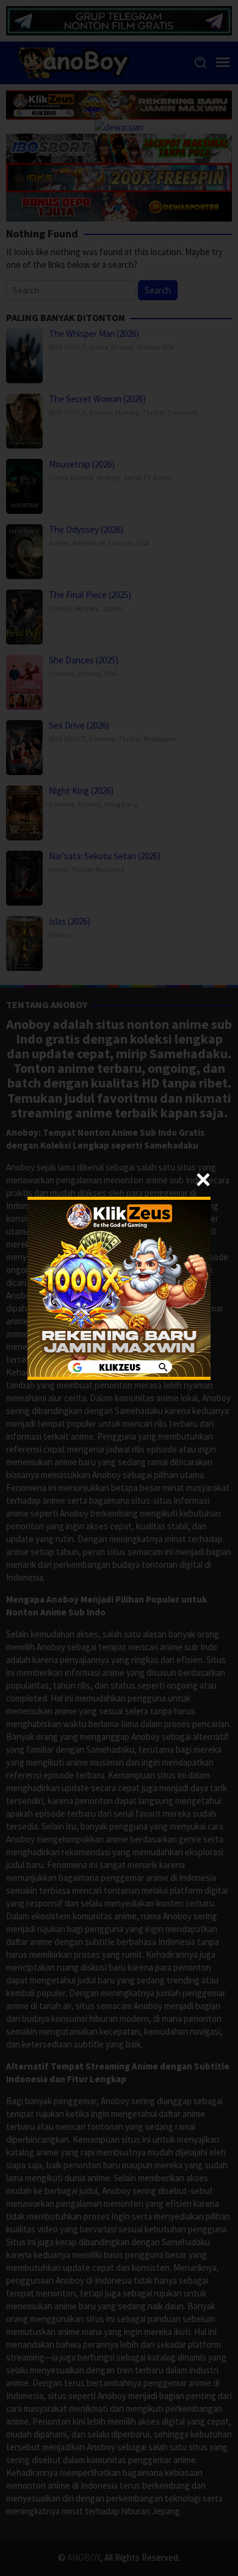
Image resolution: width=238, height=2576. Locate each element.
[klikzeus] (119, 1287)
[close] (203, 1180)
